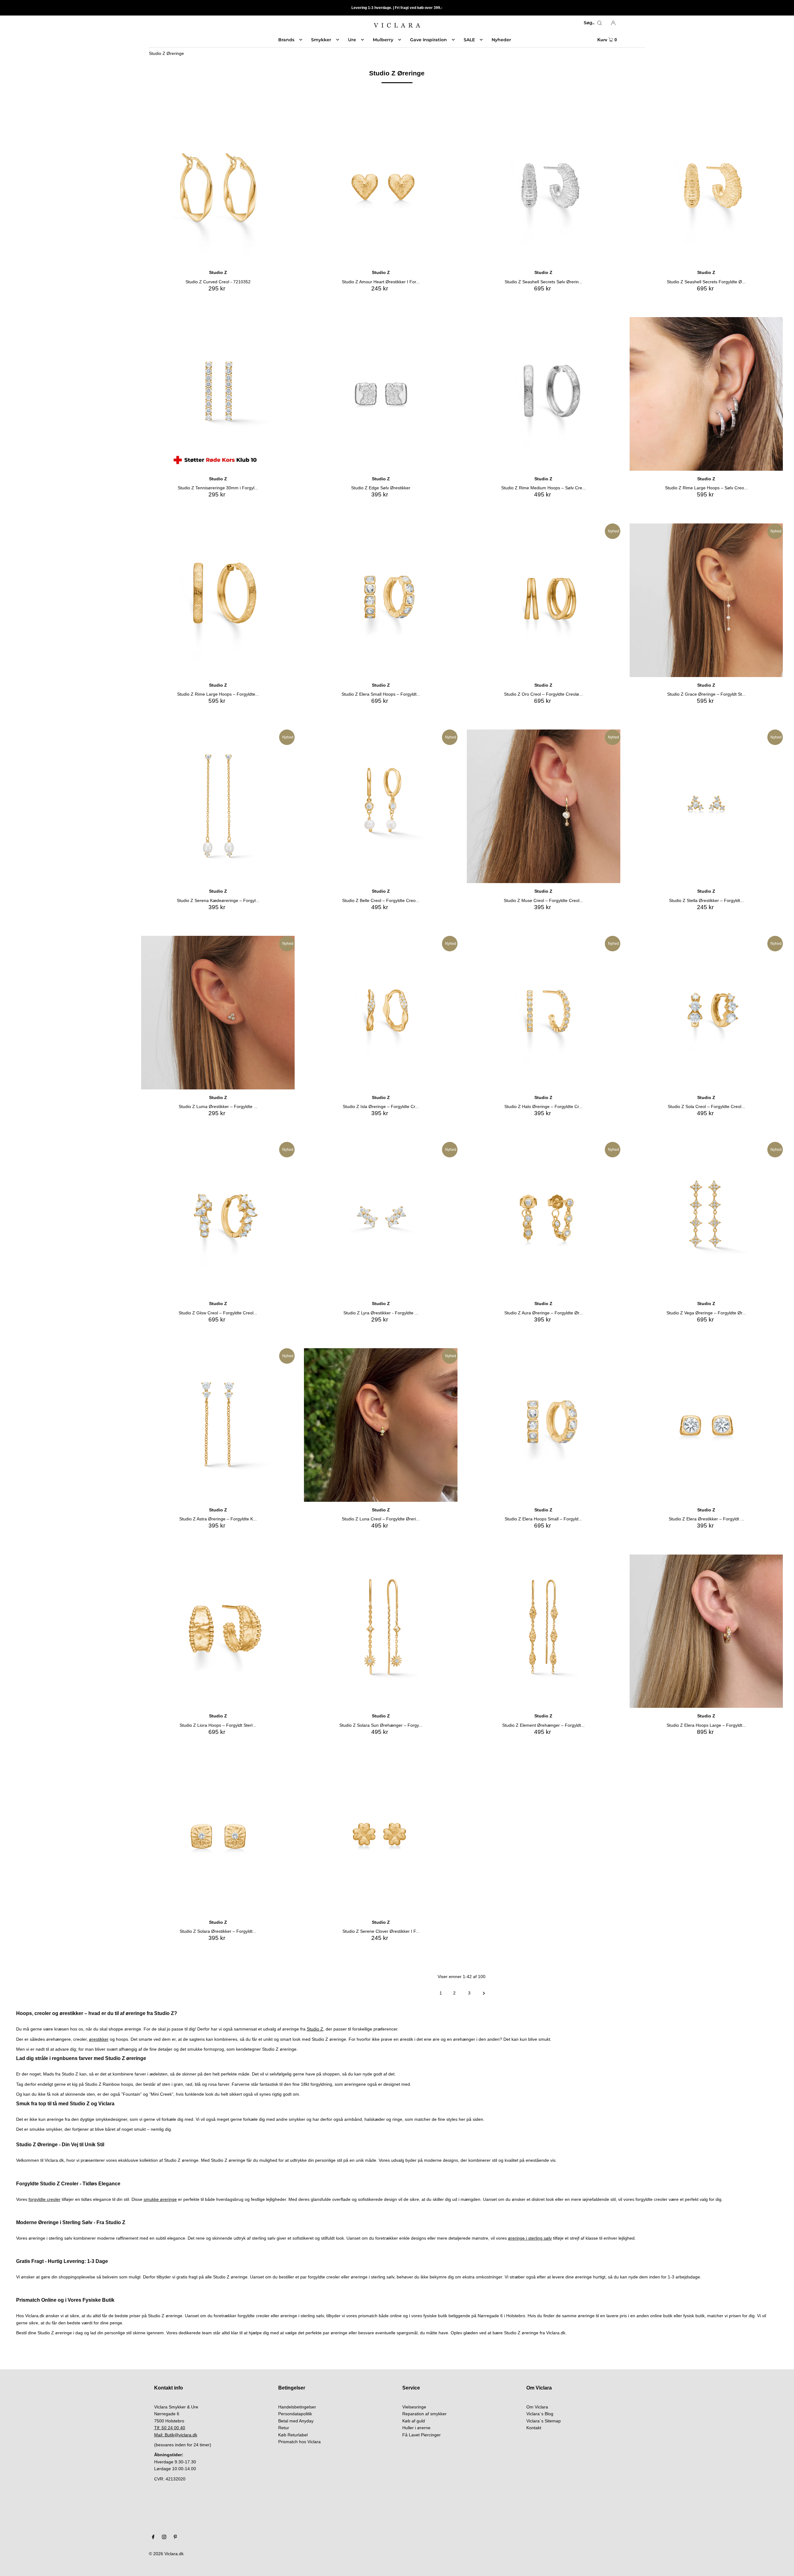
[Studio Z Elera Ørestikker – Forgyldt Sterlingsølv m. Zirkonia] (706, 1425)
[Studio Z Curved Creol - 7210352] (218, 188)
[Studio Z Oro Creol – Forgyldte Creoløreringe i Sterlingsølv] (544, 600)
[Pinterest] (175, 2538)
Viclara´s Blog (540, 2414)
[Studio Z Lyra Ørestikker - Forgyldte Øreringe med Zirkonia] (381, 1219)
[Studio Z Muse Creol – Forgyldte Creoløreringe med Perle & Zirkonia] (544, 806)
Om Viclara (537, 2407)
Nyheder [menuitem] (501, 40)
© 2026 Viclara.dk (166, 2554)
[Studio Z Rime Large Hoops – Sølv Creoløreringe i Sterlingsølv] (706, 394)
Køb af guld (414, 2421)
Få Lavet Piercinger (422, 2435)
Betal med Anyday (296, 2421)
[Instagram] (164, 2538)
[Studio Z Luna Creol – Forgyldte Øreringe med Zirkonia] (381, 1425)
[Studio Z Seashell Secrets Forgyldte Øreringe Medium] (706, 188)
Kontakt (534, 2428)
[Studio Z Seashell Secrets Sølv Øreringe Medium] (544, 188)
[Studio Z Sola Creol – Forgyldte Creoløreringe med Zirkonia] (706, 1013)
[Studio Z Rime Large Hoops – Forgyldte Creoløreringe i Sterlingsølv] (218, 600)
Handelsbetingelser (297, 2407)
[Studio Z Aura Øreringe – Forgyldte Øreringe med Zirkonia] (544, 1219)
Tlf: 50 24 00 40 (170, 2428)
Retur (284, 2428)
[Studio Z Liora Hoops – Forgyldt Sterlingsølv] (218, 1631)
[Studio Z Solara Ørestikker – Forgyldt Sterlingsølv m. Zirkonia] (218, 1837)
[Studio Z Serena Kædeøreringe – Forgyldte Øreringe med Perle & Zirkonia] (218, 806)
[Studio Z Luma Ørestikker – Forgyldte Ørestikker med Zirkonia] (218, 1013)
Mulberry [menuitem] (383, 40)
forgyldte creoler (45, 2199)
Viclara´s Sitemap (544, 2421)
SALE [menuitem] (469, 40)
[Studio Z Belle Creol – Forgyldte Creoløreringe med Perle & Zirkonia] (381, 806)
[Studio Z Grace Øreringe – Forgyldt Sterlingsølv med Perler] (706, 600)
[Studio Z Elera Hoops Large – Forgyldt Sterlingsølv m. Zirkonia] (706, 1631)
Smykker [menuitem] (321, 40)
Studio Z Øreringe (166, 53)
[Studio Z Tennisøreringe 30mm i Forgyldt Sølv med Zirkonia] (218, 394)
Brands (286, 40)
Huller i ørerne (416, 2428)
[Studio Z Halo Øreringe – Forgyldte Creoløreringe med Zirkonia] (544, 1013)
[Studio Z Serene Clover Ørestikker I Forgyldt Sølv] (381, 1837)
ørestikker (99, 2039)
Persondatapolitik (295, 2414)
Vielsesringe (414, 2407)
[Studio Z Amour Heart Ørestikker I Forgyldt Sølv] (381, 188)
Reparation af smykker (424, 2414)
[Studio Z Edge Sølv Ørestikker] (381, 394)
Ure (352, 40)
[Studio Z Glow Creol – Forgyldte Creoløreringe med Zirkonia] (218, 1219)
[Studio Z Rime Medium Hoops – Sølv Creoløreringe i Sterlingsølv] (544, 394)
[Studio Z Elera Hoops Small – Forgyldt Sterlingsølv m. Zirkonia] (544, 1425)
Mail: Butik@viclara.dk (176, 2435)
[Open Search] (600, 23)
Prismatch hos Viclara (299, 2442)
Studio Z (315, 2029)
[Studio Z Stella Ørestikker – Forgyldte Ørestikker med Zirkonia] (706, 806)
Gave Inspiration (428, 40)
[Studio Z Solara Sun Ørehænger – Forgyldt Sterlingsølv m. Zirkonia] (381, 1631)
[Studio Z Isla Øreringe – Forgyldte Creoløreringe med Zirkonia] (381, 1013)
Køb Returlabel (293, 2435)
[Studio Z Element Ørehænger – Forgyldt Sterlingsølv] (544, 1631)
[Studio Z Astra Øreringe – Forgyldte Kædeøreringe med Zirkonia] (218, 1425)
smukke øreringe (160, 2199)
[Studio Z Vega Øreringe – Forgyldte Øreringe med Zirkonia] (706, 1219)
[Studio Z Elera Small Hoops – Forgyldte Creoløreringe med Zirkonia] (381, 600)
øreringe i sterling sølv (530, 2238)
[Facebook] (153, 2538)
